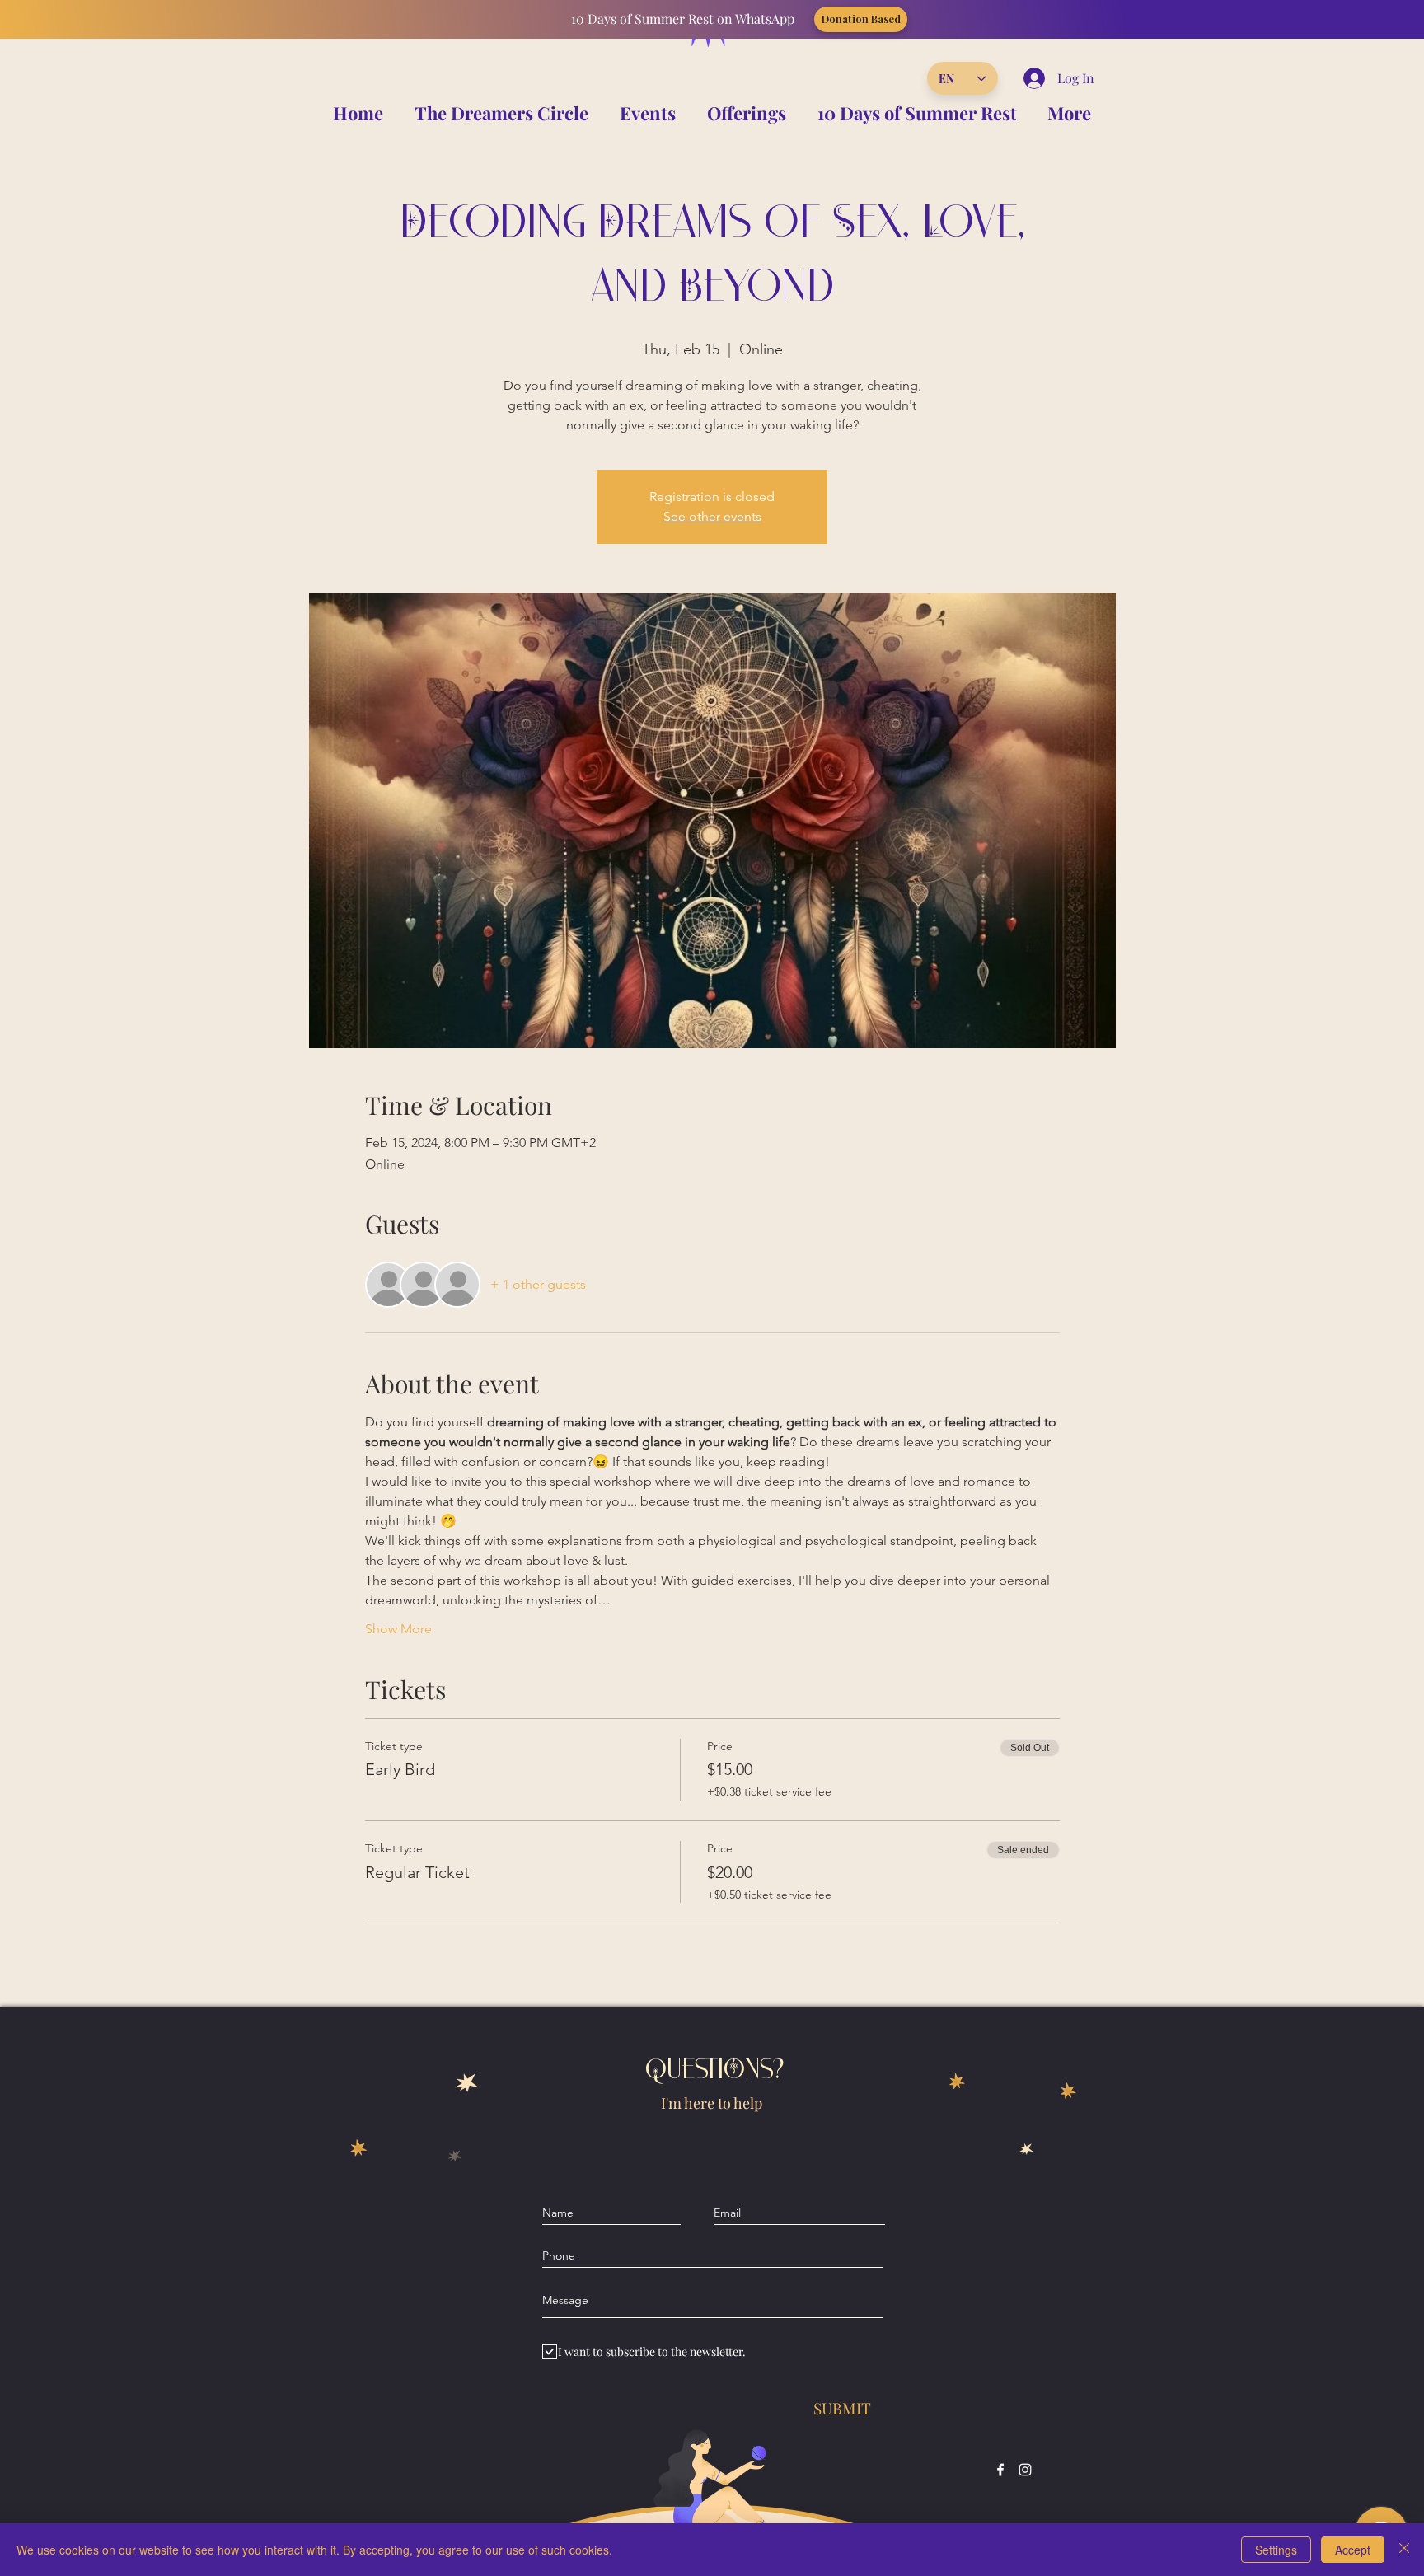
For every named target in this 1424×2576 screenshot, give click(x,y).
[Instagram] (1025, 2470)
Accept (1353, 2550)
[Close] (1404, 2550)
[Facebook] (1000, 2470)
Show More (398, 1629)
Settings (1276, 2550)
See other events (712, 516)
